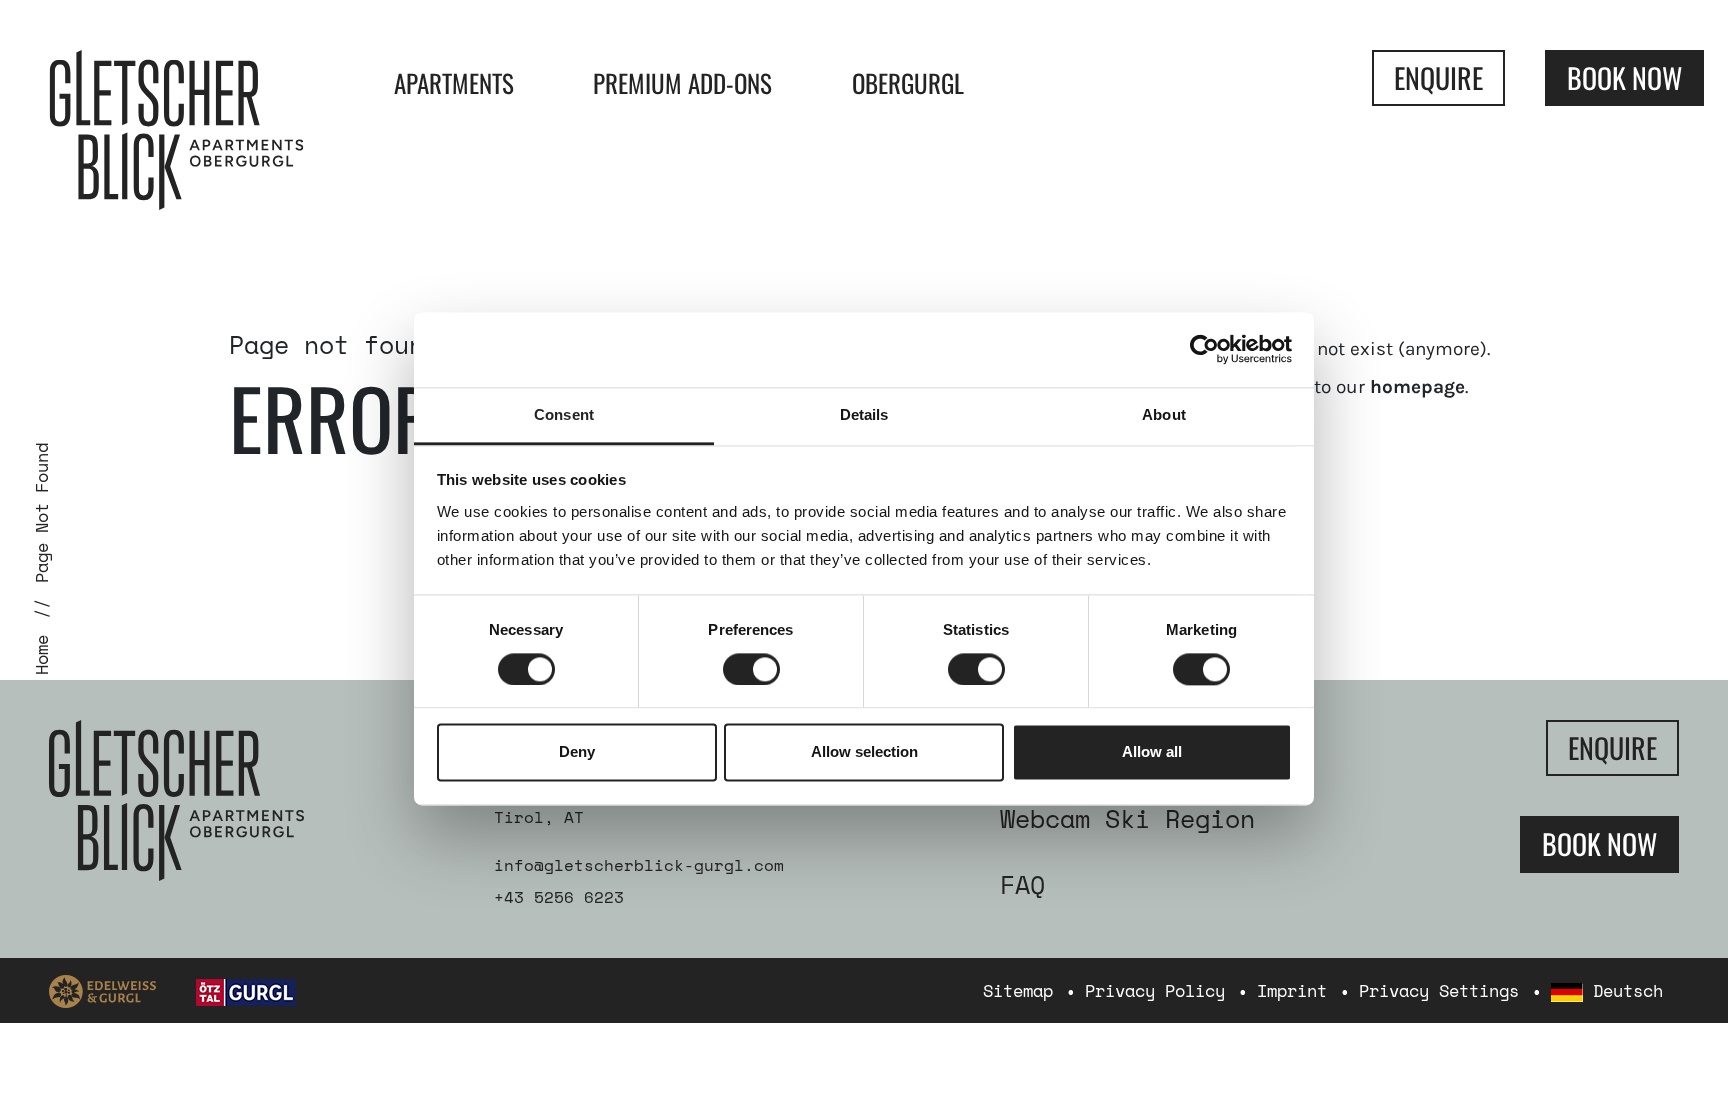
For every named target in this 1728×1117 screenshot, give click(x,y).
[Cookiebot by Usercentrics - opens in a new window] (1204, 349)
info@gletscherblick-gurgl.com (639, 865)
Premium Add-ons (682, 82)
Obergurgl (908, 82)
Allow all (1152, 752)
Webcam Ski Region (1127, 818)
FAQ (1022, 884)
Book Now (1624, 77)
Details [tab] (864, 414)
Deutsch (1623, 990)
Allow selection (864, 752)
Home (41, 655)
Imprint (1292, 990)
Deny (577, 752)
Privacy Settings (1439, 990)
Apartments (454, 82)
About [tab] (1164, 414)
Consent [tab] (564, 414)
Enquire (1438, 77)
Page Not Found (41, 513)
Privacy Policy (1155, 990)
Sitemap (1018, 990)
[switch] (751, 669)
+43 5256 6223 (559, 897)
